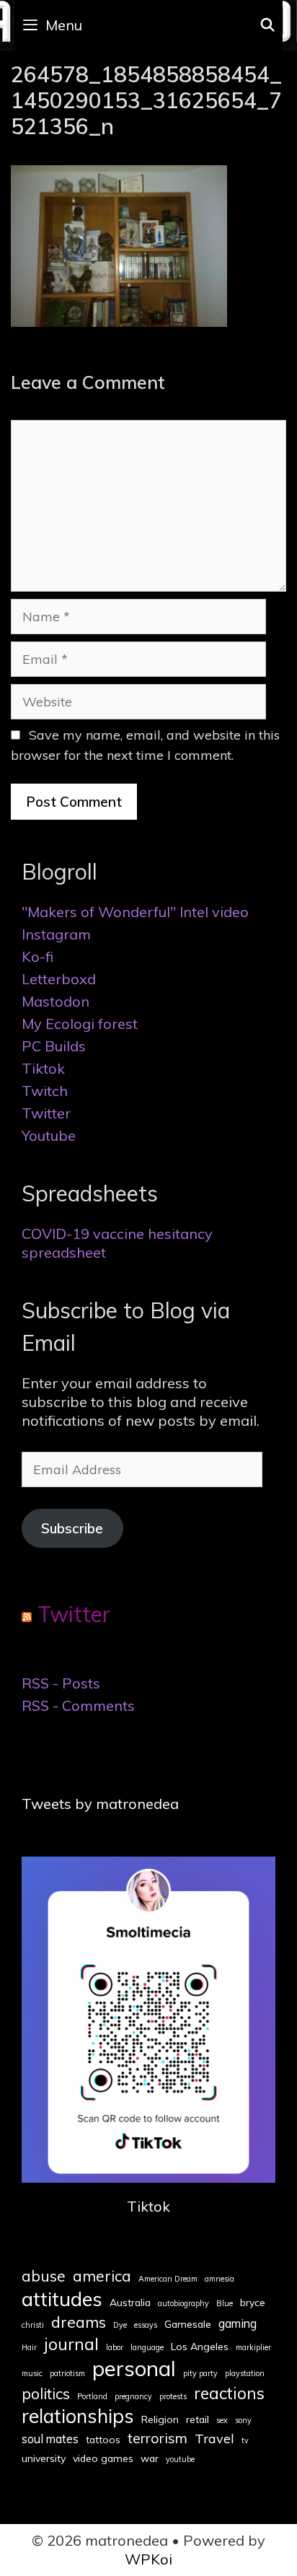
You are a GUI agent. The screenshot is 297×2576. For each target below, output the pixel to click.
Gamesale (188, 2324)
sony (243, 2421)
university (44, 2458)
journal (71, 2344)
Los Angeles (200, 2347)
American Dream (168, 2279)
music (32, 2374)
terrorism (158, 2438)
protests (173, 2397)
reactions (229, 2393)
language (147, 2348)
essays (146, 2325)
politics (46, 2393)
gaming (238, 2323)
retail (198, 2419)
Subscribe (72, 1528)
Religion (160, 2419)
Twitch (45, 1091)
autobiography (183, 2304)
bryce (253, 2303)
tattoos (103, 2440)
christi (33, 2325)
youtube (180, 2459)
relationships (78, 2416)
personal (134, 2368)
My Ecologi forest (80, 1024)
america (102, 2276)
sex (222, 2421)
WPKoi (148, 2559)
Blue (225, 2304)
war (150, 2458)
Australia (130, 2303)
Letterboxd (59, 979)
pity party (200, 2374)
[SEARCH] (268, 25)
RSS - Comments (78, 1705)
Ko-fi (37, 956)
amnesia (220, 2279)
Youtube (49, 1135)
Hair (29, 2348)
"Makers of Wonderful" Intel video (135, 912)
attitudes (62, 2299)
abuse (44, 2276)
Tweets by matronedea (100, 1804)
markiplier (253, 2348)
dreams (79, 2322)
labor (115, 2348)
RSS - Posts (61, 1683)
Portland (92, 2397)
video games (103, 2458)
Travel (214, 2439)
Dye (120, 2325)
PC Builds (54, 1046)
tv (245, 2441)
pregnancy (133, 2397)
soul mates (50, 2439)
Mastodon (56, 1001)
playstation (245, 2374)
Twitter (46, 1113)
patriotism (67, 2374)
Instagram (56, 934)
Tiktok (43, 1068)
